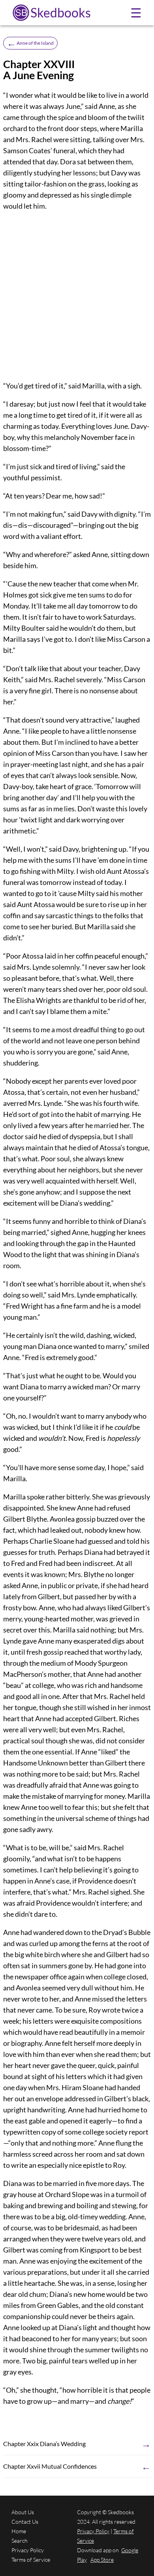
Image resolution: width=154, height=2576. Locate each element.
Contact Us (25, 2522)
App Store (102, 2560)
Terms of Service (31, 2560)
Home (19, 2531)
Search (20, 2541)
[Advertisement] (77, 296)
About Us (23, 2512)
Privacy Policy (28, 2550)
